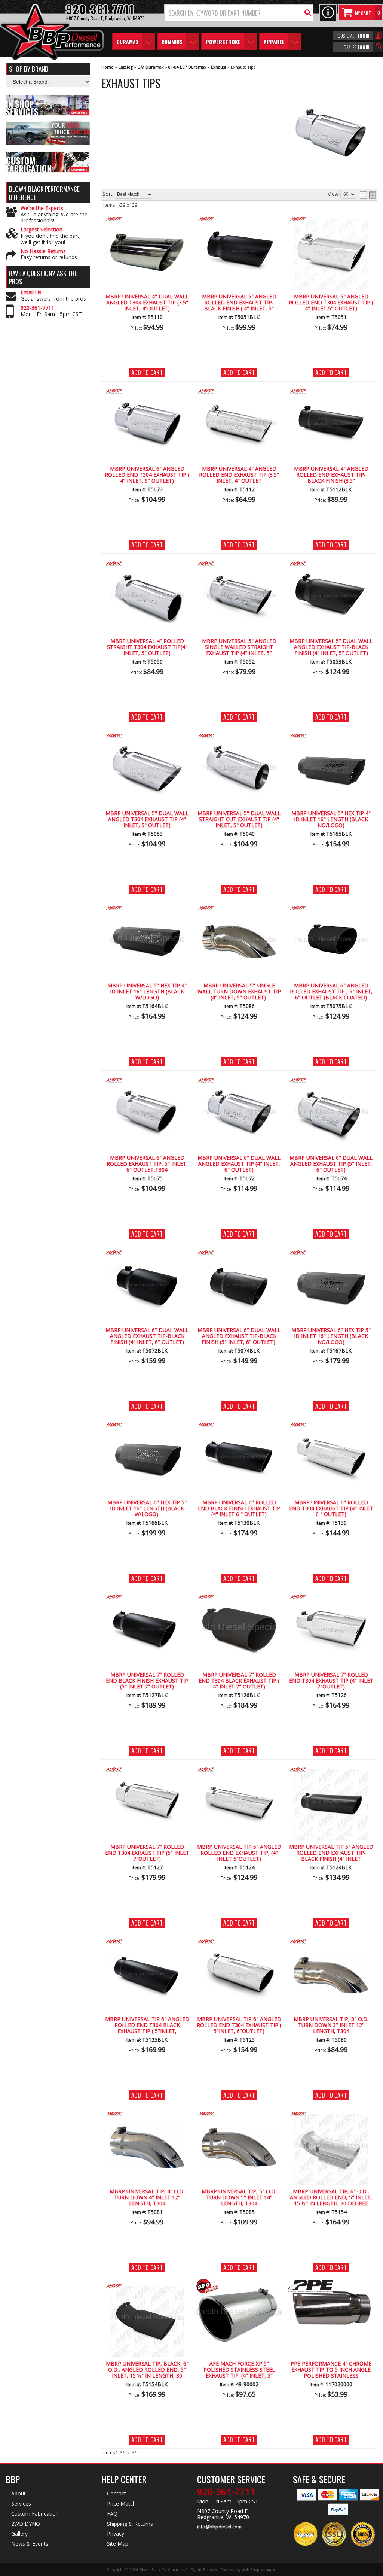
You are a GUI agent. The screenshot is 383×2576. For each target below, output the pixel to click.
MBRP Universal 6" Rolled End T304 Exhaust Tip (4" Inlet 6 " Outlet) (331, 1509)
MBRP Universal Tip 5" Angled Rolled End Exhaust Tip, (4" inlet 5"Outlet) (239, 1853)
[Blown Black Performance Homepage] (52, 33)
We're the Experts (42, 208)
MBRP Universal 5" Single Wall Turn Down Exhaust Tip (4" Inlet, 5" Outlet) (239, 992)
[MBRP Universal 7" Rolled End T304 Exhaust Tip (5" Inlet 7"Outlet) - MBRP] (147, 1770)
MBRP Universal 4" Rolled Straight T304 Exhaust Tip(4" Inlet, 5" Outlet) (147, 647)
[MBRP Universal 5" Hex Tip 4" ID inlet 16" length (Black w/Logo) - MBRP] (147, 909)
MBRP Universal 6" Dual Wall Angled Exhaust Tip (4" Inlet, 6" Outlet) (239, 1164)
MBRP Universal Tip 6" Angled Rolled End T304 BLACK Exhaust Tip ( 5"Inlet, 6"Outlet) (147, 2026)
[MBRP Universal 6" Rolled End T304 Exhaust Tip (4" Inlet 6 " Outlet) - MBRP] (331, 1425)
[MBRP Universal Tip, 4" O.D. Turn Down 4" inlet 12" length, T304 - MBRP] (147, 2114)
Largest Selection (42, 230)
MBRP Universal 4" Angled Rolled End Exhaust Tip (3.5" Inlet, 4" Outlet (239, 475)
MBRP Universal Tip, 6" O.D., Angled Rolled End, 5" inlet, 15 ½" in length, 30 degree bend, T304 (331, 2198)
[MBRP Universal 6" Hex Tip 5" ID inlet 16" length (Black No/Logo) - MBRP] (331, 1253)
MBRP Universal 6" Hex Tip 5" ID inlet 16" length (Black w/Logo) (147, 1509)
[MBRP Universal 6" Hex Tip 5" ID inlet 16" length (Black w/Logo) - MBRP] (147, 1425)
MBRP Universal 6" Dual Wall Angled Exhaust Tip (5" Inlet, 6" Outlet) (331, 1164)
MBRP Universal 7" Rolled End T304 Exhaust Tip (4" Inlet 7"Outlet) (331, 1681)
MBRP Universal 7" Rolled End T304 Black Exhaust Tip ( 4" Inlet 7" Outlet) (239, 1681)
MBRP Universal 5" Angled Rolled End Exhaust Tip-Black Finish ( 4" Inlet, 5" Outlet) (239, 303)
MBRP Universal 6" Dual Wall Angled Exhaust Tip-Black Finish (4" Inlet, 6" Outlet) (147, 1336)
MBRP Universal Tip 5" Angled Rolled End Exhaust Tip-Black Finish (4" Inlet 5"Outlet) (331, 1853)
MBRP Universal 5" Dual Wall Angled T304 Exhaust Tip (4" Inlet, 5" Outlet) (147, 820)
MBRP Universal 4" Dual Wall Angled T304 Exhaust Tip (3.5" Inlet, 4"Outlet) (147, 303)
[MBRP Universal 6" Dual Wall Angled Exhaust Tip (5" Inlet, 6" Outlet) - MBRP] (331, 1081)
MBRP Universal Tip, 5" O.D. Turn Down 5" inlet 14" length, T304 (239, 2198)
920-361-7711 (37, 308)
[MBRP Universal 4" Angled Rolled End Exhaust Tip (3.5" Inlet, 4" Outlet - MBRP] (239, 392)
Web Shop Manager (258, 2570)
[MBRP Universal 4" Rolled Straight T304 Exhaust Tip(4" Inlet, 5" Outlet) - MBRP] (147, 564)
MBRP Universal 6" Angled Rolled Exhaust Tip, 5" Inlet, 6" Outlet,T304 (147, 1164)
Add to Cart (147, 373)
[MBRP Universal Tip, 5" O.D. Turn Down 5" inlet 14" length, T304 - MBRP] (239, 2114)
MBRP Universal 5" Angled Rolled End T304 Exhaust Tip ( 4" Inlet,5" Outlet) (331, 303)
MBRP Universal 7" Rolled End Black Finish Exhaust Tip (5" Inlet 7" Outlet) (147, 1681)
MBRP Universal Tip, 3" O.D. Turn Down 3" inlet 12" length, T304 (331, 2026)
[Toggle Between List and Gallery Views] (368, 195)
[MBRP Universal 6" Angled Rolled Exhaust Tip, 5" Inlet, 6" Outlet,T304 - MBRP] (147, 1081)
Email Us (31, 293)
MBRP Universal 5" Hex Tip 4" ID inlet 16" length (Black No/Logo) (331, 820)
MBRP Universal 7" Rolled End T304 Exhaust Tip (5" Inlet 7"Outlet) (147, 1853)
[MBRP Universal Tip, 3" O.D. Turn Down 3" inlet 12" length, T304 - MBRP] (331, 1942)
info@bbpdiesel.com (219, 2527)
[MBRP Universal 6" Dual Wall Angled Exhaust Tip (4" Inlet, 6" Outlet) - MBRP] (239, 1081)
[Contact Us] (328, 13)
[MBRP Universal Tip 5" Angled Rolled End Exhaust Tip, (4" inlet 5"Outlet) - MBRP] (239, 1770)
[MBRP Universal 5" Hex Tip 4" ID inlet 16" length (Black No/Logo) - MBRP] (331, 736)
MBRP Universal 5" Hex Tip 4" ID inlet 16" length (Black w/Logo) (147, 992)
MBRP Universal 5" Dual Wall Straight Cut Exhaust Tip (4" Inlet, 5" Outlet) (239, 820)
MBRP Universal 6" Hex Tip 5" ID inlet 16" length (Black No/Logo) (331, 1336)
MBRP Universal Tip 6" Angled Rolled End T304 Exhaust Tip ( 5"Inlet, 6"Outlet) (239, 2026)
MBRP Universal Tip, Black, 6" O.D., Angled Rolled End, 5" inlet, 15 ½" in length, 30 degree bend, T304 (147, 2370)
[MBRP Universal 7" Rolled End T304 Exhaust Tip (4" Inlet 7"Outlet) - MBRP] (331, 1598)
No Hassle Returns (43, 251)
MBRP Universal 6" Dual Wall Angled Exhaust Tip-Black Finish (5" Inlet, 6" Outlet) (239, 1336)
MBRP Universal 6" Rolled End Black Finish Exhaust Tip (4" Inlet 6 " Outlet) (239, 1509)
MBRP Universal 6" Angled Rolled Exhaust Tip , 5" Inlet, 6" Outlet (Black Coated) (331, 992)
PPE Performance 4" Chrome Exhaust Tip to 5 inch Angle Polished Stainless (331, 2370)
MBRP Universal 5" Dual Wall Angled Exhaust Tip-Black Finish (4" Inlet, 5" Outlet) (331, 647)
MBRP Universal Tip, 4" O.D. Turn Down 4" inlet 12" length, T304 (147, 2198)
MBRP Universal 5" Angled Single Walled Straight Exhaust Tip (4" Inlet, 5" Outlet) (239, 647)
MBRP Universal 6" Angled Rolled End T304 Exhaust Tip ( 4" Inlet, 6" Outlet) (147, 475)
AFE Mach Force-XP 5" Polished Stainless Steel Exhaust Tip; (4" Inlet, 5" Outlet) (239, 2370)
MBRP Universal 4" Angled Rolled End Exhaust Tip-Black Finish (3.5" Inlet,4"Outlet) (331, 475)
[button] (239, 13)
